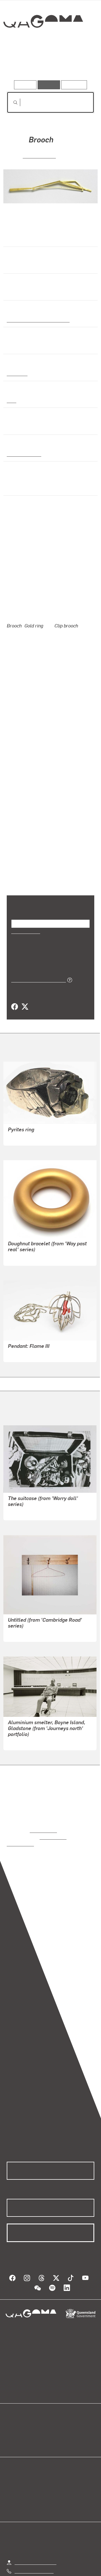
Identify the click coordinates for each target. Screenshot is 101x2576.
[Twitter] (25, 984)
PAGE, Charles (22, 1720)
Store (12, 2413)
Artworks (20, 64)
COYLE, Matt (20, 1490)
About (59, 2406)
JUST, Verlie (20, 1115)
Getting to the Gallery (35, 2533)
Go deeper (80, 64)
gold (11, 400)
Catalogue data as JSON (37, 957)
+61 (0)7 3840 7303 (34, 2542)
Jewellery (17, 373)
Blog (57, 2399)
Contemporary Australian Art (37, 319)
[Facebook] (15, 984)
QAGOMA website (24, 2406)
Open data (17, 2399)
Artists (49, 64)
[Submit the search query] (11, 103)
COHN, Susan (21, 1235)
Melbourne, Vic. (23, 454)
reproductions (43, 1808)
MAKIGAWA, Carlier (27, 1332)
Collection (43, 42)
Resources (74, 85)
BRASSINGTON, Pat (27, 1611)
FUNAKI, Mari (39, 155)
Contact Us (25, 2550)
